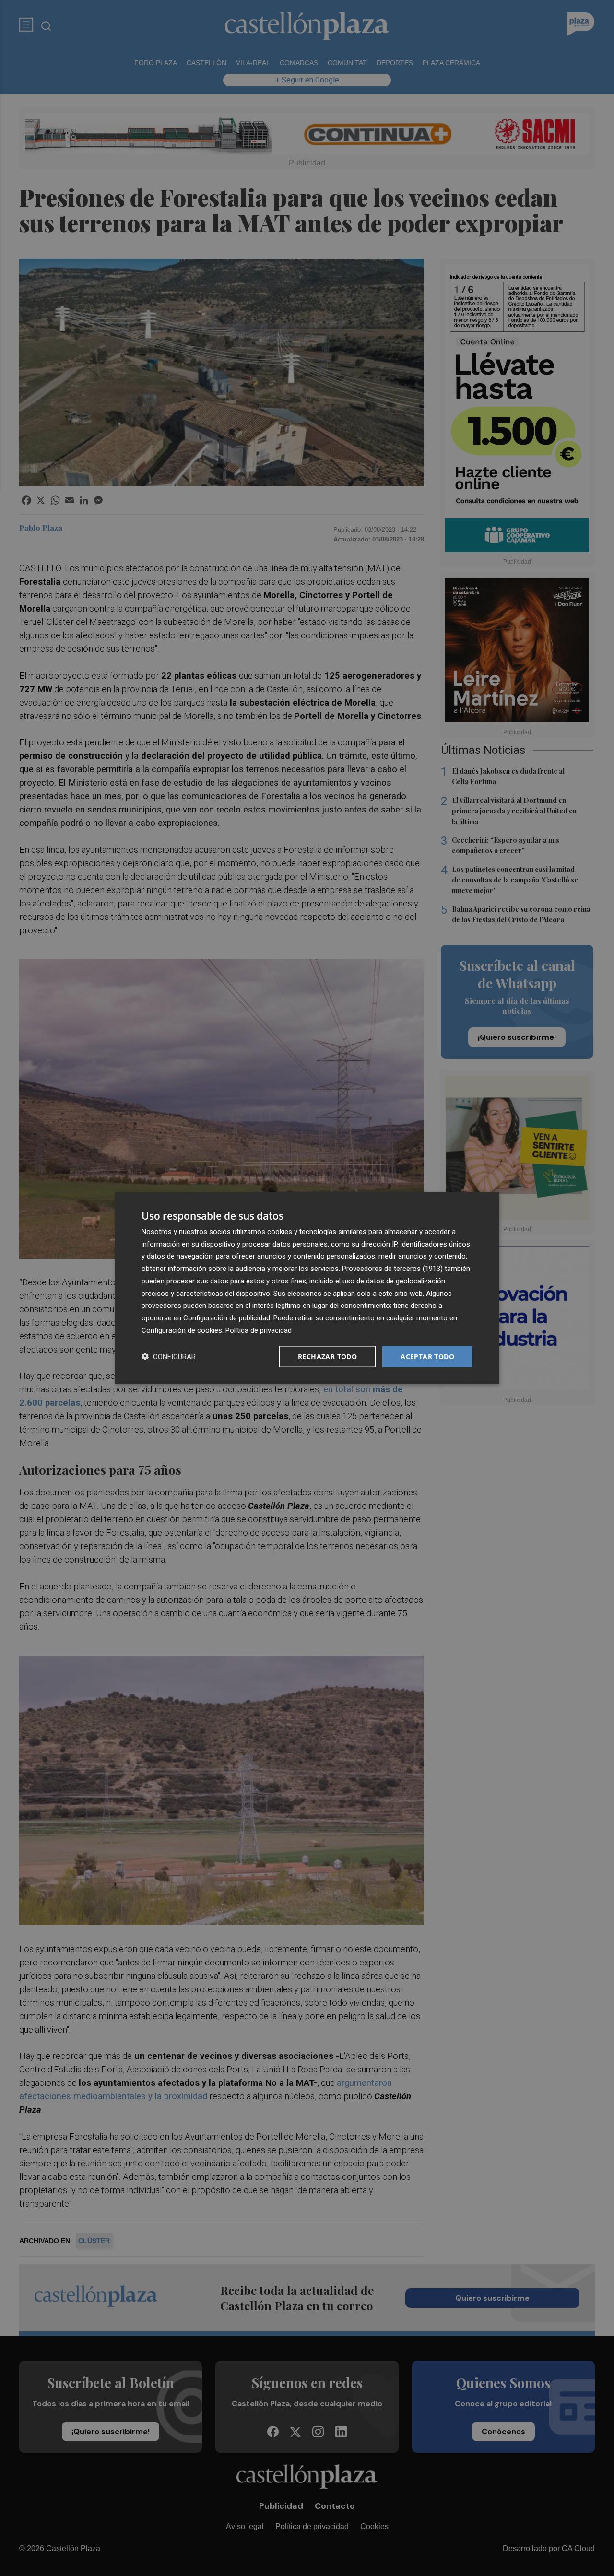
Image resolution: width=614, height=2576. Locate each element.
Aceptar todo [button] (427, 1356)
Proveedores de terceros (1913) (392, 1269)
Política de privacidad (259, 1330)
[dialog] (307, 1288)
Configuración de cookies (182, 1330)
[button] (169, 1357)
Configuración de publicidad (227, 1318)
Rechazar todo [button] (327, 1356)
